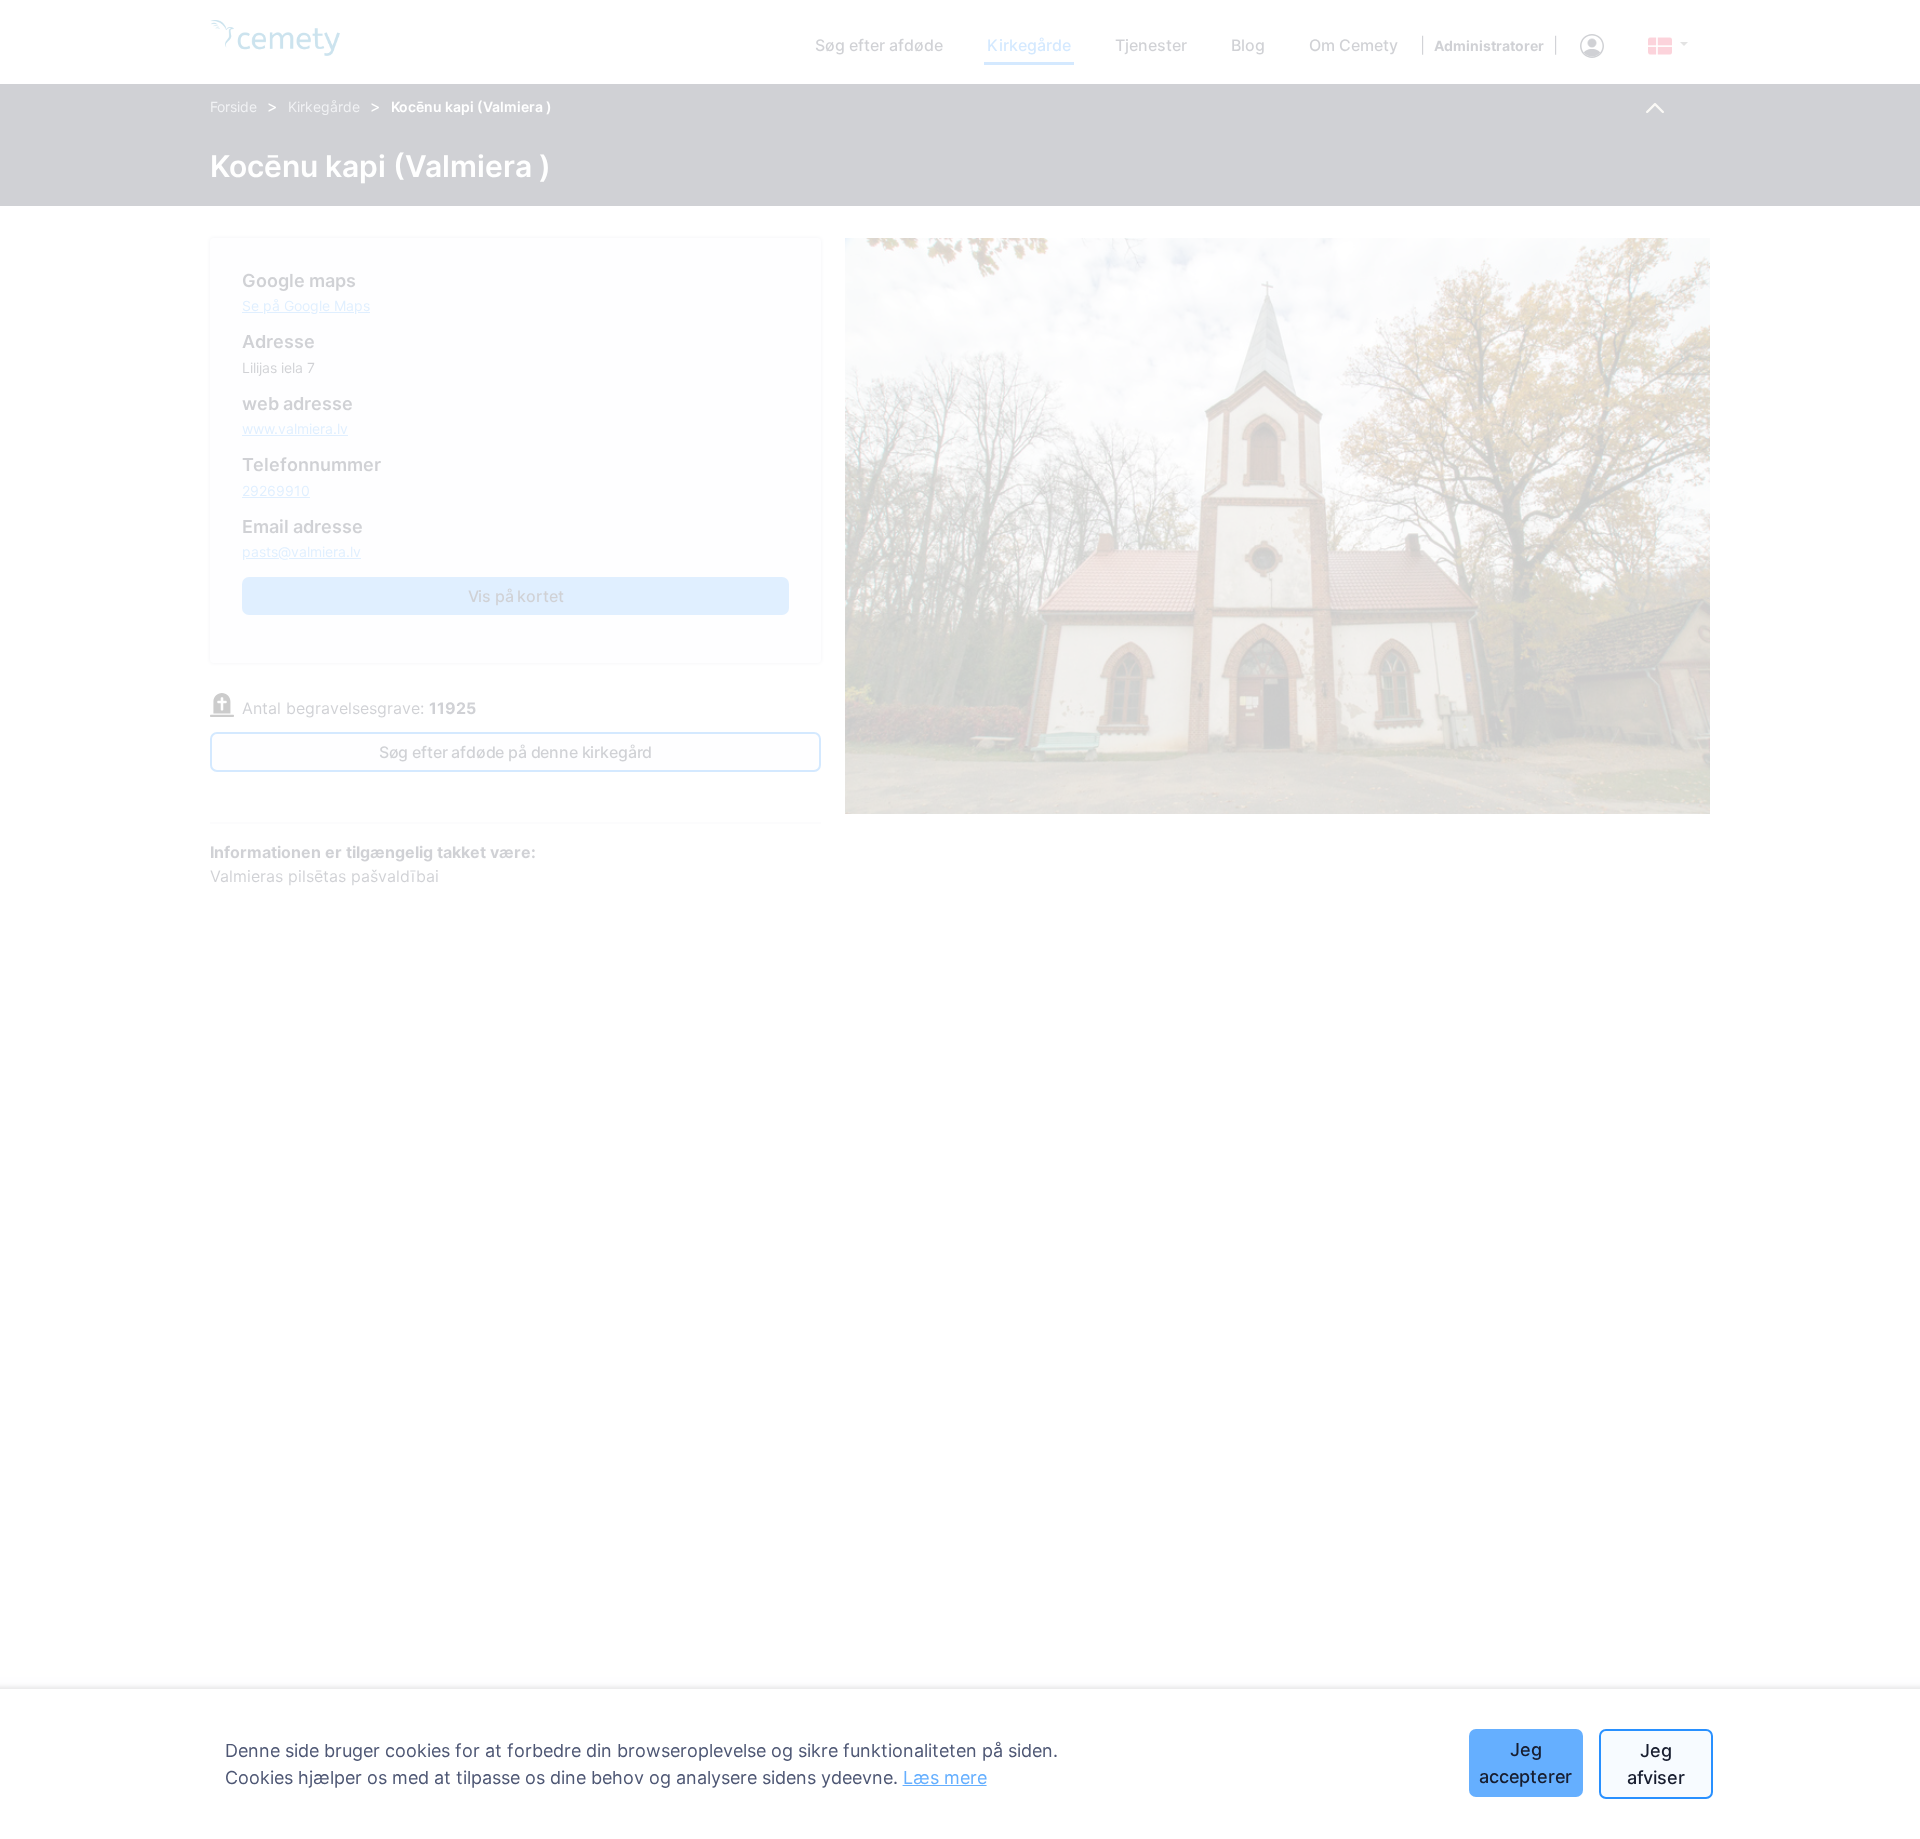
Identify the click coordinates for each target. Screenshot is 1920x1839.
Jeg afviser (1656, 1764)
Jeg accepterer (1525, 1763)
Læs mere (945, 1777)
